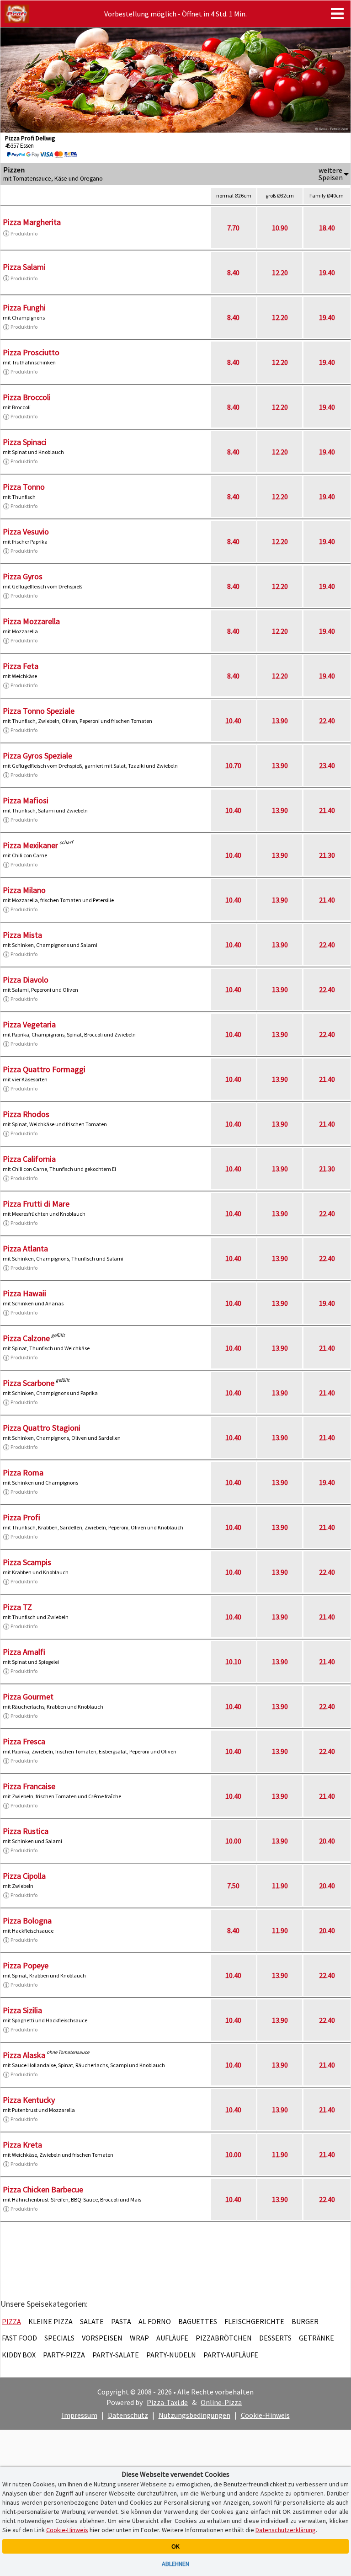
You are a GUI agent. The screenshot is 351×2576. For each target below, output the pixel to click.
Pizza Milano (24, 890)
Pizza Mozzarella (31, 621)
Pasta (121, 2321)
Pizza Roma (23, 1472)
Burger (305, 2321)
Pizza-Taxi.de (167, 2402)
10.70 (233, 765)
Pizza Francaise (29, 1786)
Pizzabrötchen (224, 2338)
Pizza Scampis (27, 1562)
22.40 (327, 721)
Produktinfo (24, 233)
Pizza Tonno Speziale (39, 711)
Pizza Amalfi (24, 1652)
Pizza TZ (17, 1607)
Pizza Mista (22, 935)
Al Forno (155, 2321)
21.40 (327, 810)
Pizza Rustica (26, 1831)
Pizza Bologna (27, 1921)
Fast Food (19, 2338)
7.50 (233, 1886)
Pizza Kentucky (29, 2100)
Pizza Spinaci (25, 442)
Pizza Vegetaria (29, 1024)
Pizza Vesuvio (26, 532)
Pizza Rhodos (26, 1114)
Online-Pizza (221, 2402)
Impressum (80, 2415)
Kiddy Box (19, 2355)
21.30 (327, 855)
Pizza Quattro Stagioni (42, 1428)
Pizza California (29, 1159)
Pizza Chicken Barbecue (43, 2189)
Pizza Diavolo (26, 980)
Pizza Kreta (22, 2145)
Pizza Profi (21, 1517)
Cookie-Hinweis (265, 2415)
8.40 (233, 273)
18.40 (327, 228)
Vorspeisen (102, 2338)
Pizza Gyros (23, 576)
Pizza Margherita (32, 222)
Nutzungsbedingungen (194, 2415)
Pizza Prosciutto (31, 352)
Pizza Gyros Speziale (37, 756)
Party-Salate (116, 2355)
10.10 (233, 1662)
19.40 (327, 273)
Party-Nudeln (171, 2355)
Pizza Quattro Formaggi (44, 1069)
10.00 (233, 1841)
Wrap (139, 2338)
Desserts (275, 2338)
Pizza (11, 2321)
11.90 (280, 1886)
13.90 (280, 721)
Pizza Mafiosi (26, 800)
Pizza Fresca (24, 1741)
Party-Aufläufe (231, 2355)
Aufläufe (172, 2338)
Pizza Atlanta (25, 1248)
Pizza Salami (24, 267)
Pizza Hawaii (24, 1293)
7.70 (233, 228)
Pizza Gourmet (28, 1697)
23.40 (327, 765)
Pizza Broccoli (27, 397)
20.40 (327, 1841)
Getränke (316, 2338)
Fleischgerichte (254, 2321)
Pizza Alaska (24, 2055)
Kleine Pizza (51, 2321)
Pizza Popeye (26, 1965)
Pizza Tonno (24, 487)
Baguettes (198, 2321)
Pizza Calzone (26, 1338)
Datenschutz (128, 2415)
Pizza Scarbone (29, 1383)
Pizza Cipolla (24, 1876)
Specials (59, 2338)
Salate (92, 2321)
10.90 (280, 228)
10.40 (233, 721)
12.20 (280, 273)
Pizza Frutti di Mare (36, 1204)
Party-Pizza (64, 2355)
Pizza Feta (21, 666)
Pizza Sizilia (22, 2010)
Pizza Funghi (24, 307)
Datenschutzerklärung (286, 2530)
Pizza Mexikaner (30, 845)
